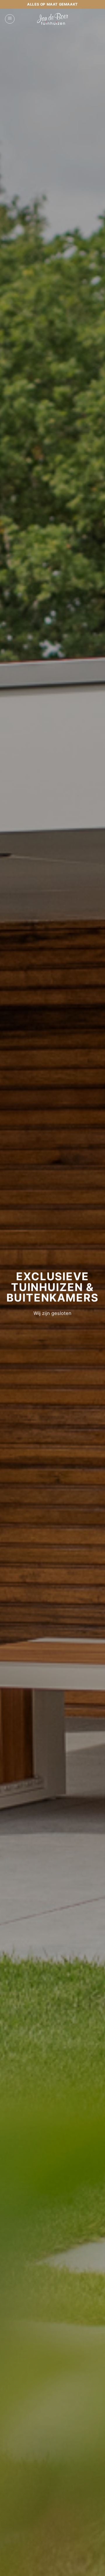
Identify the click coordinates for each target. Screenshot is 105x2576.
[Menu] (10, 19)
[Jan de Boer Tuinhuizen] (53, 19)
